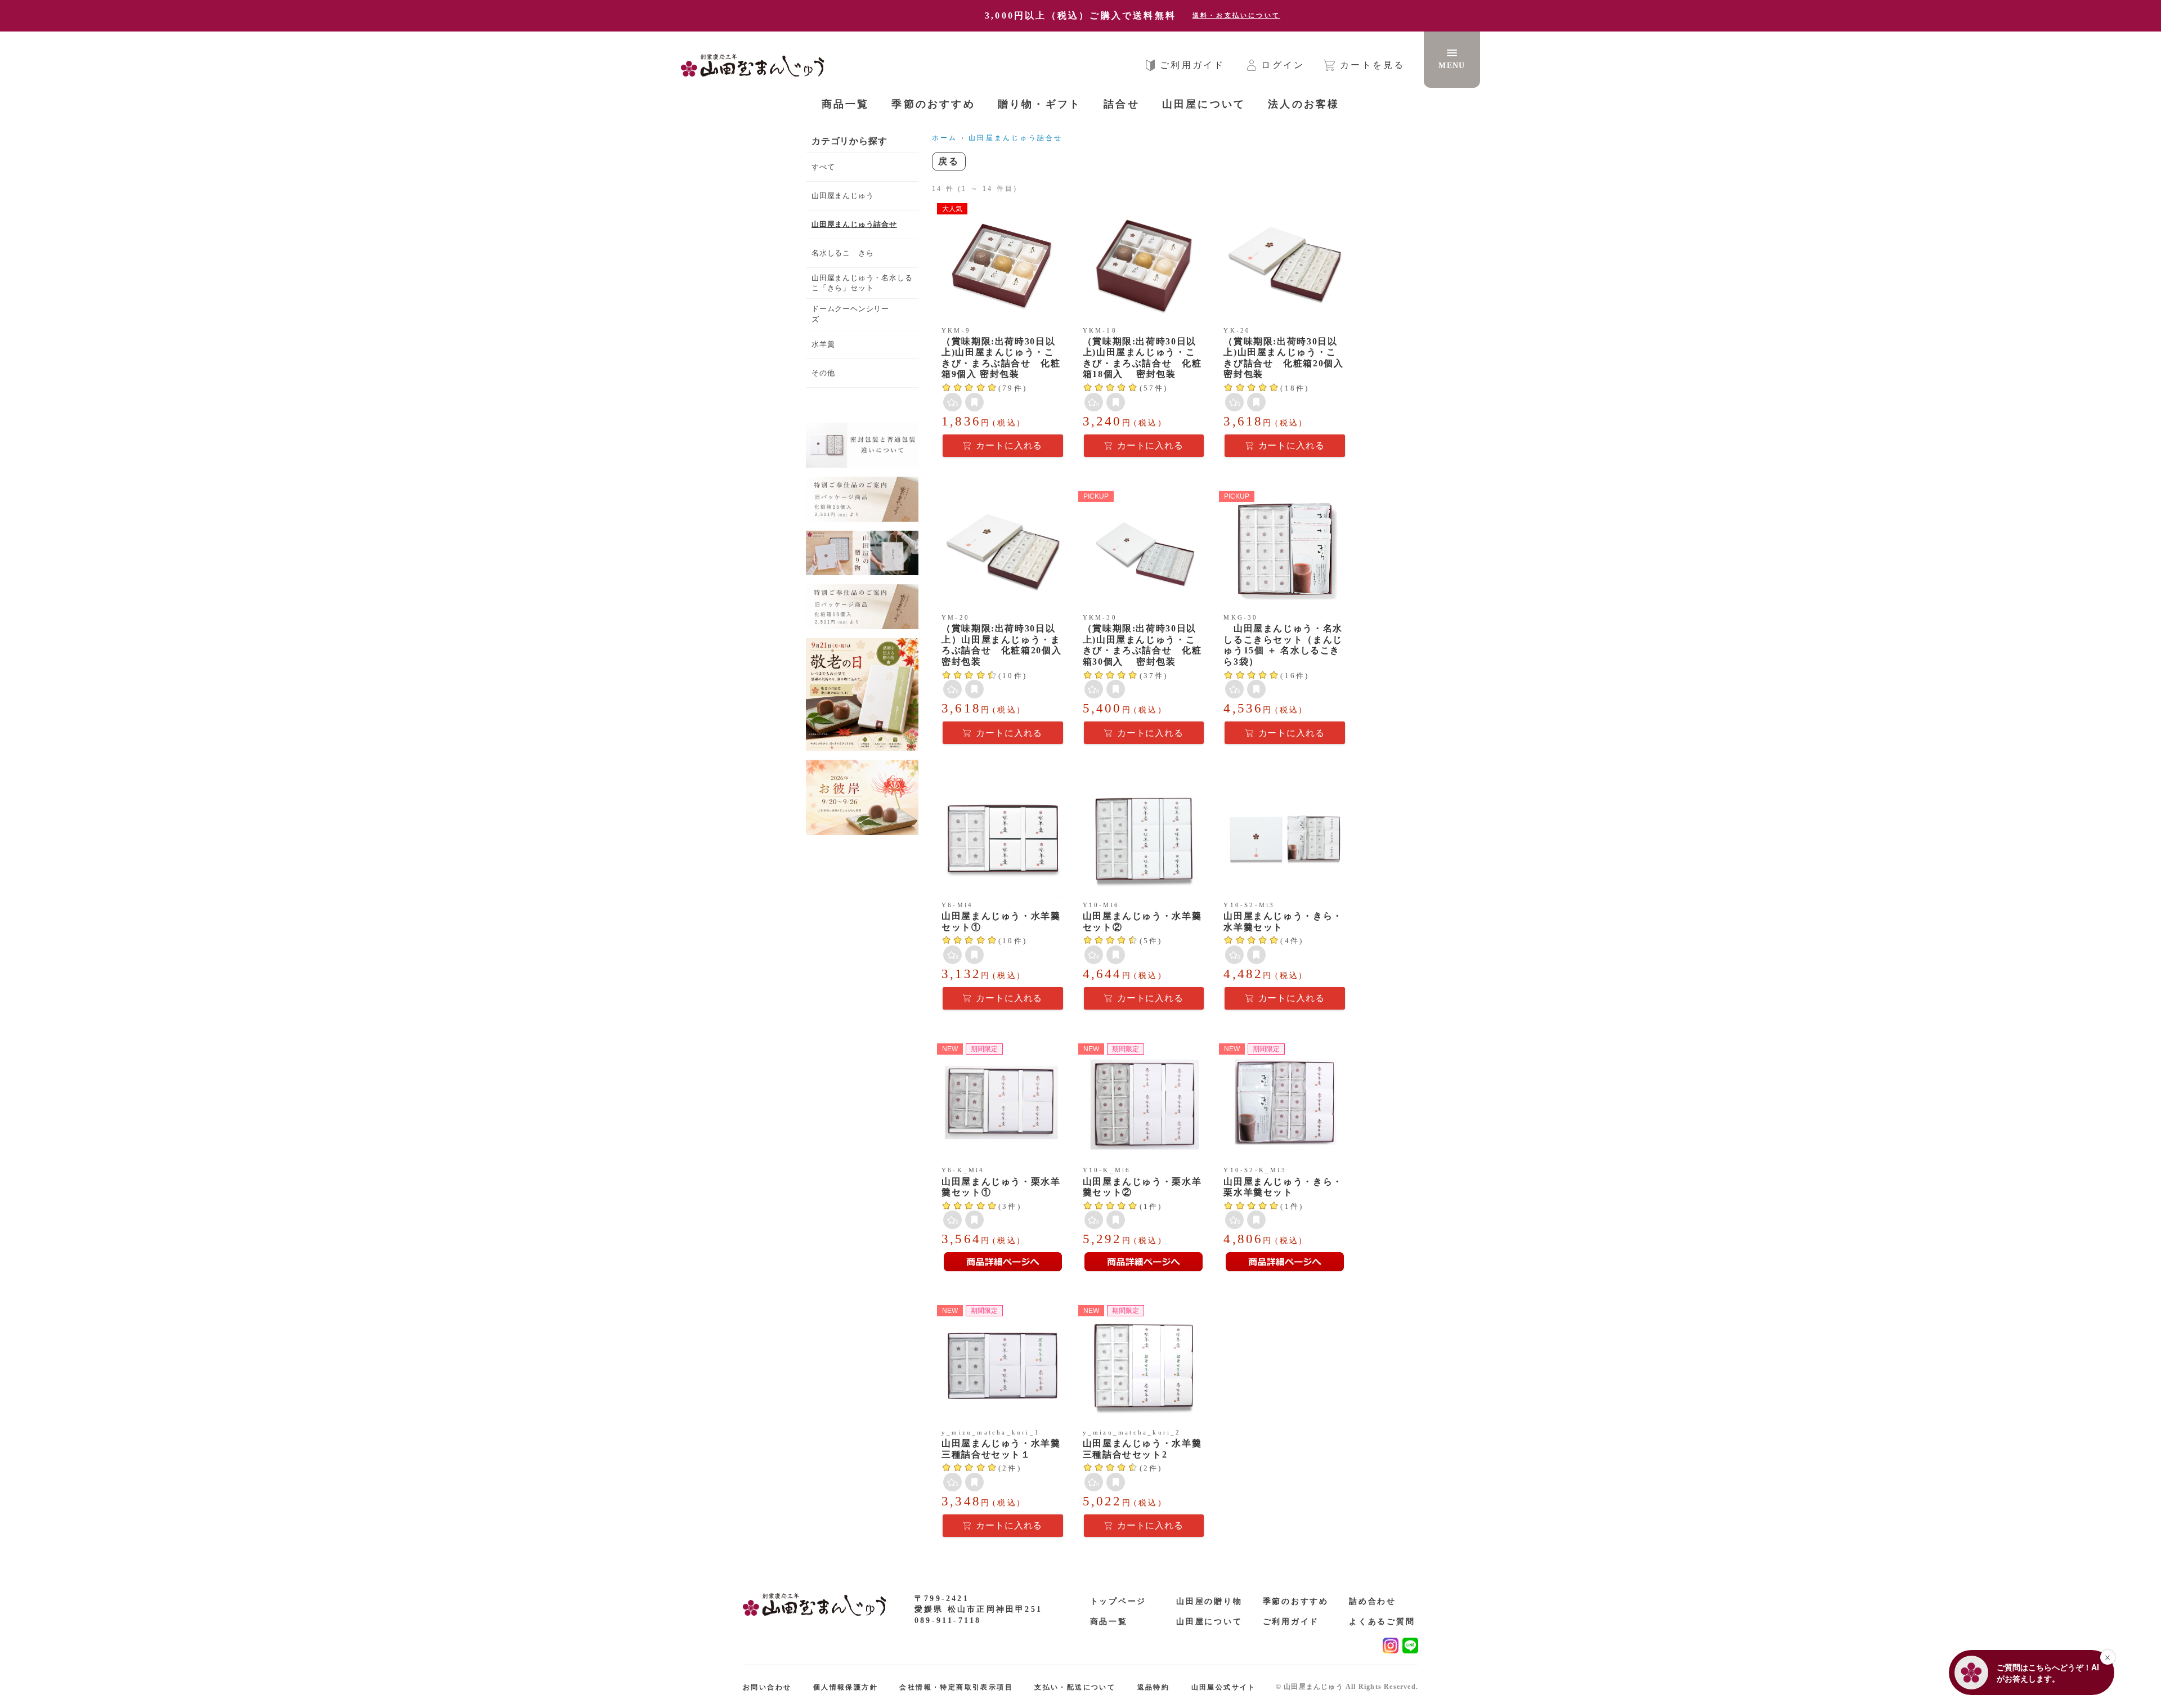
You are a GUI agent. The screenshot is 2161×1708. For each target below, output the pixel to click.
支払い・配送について (1075, 1687)
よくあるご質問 (1382, 1622)
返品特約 (1154, 1687)
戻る (949, 161)
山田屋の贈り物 (1209, 1601)
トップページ (1118, 1601)
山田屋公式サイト (1224, 1687)
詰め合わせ (1373, 1601)
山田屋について (1209, 1622)
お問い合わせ (767, 1687)
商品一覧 (846, 104)
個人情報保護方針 (846, 1687)
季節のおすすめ (1296, 1601)
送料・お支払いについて (1236, 15)
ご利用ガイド (1291, 1622)
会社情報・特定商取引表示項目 (956, 1687)
